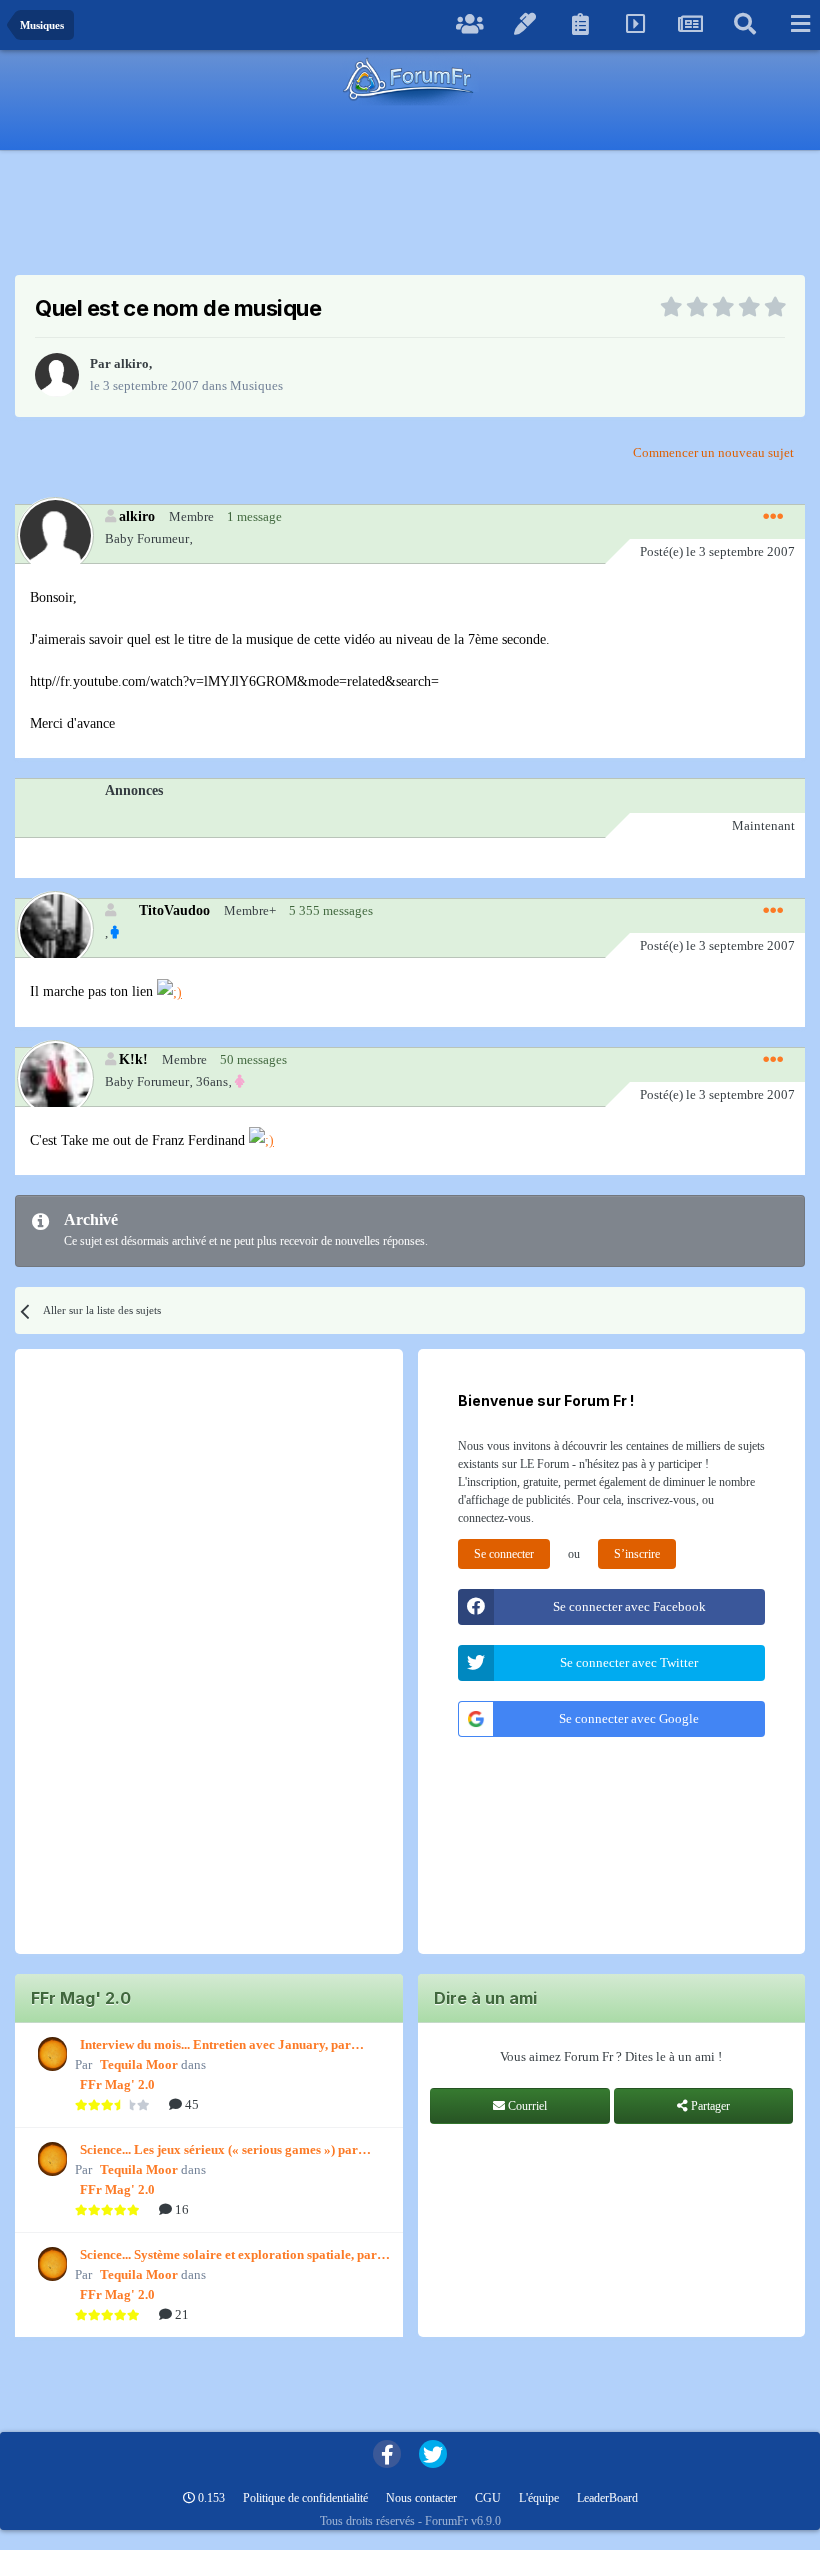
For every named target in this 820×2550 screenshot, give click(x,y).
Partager (709, 2106)
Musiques (256, 385)
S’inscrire (637, 1554)
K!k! (133, 1059)
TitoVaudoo (174, 910)
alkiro (131, 363)
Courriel (526, 2106)
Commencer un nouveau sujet (713, 452)
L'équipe (539, 2498)
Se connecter (504, 1554)
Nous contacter (421, 2498)
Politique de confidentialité (305, 2498)
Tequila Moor (139, 2064)
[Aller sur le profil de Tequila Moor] (50, 2054)
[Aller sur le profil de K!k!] (54, 1077)
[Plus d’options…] (773, 517)
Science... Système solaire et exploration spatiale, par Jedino (228, 2256)
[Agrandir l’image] (169, 991)
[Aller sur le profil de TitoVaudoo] (54, 928)
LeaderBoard (607, 2498)
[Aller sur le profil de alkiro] (57, 375)
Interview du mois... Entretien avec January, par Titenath (215, 2046)
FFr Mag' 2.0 (117, 2084)
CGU (488, 2498)
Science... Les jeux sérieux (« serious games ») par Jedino (219, 2151)
